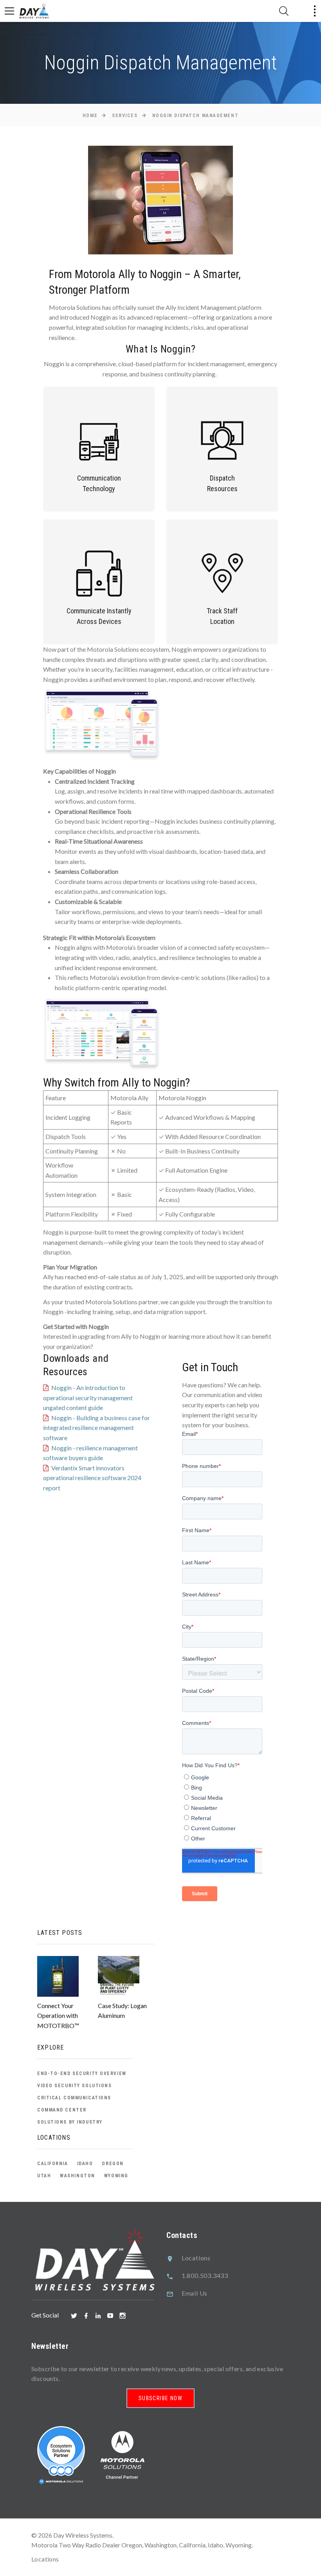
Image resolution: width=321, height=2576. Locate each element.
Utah (44, 2176)
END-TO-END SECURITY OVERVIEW (82, 2073)
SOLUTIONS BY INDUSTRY (70, 2122)
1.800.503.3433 (205, 2275)
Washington (78, 2176)
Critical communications (74, 2098)
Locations (196, 2258)
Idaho (85, 2164)
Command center (62, 2110)
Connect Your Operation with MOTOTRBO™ (58, 2016)
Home (90, 116)
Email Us (195, 2293)
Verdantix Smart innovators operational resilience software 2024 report (92, 1478)
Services (125, 116)
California (53, 2164)
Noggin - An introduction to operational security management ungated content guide (88, 1397)
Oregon (113, 2164)
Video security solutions (74, 2086)
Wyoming (116, 2176)
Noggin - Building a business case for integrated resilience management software (96, 1428)
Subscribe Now (160, 2398)
